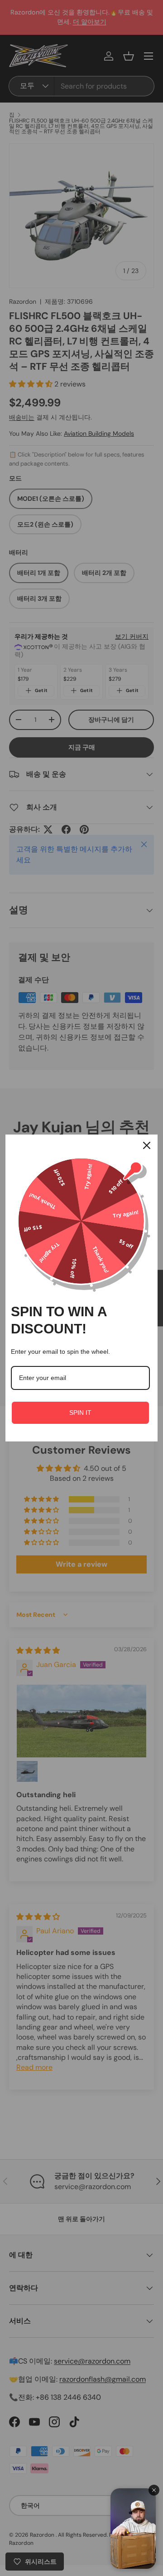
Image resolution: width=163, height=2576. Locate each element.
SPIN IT (80, 1413)
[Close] (147, 1145)
